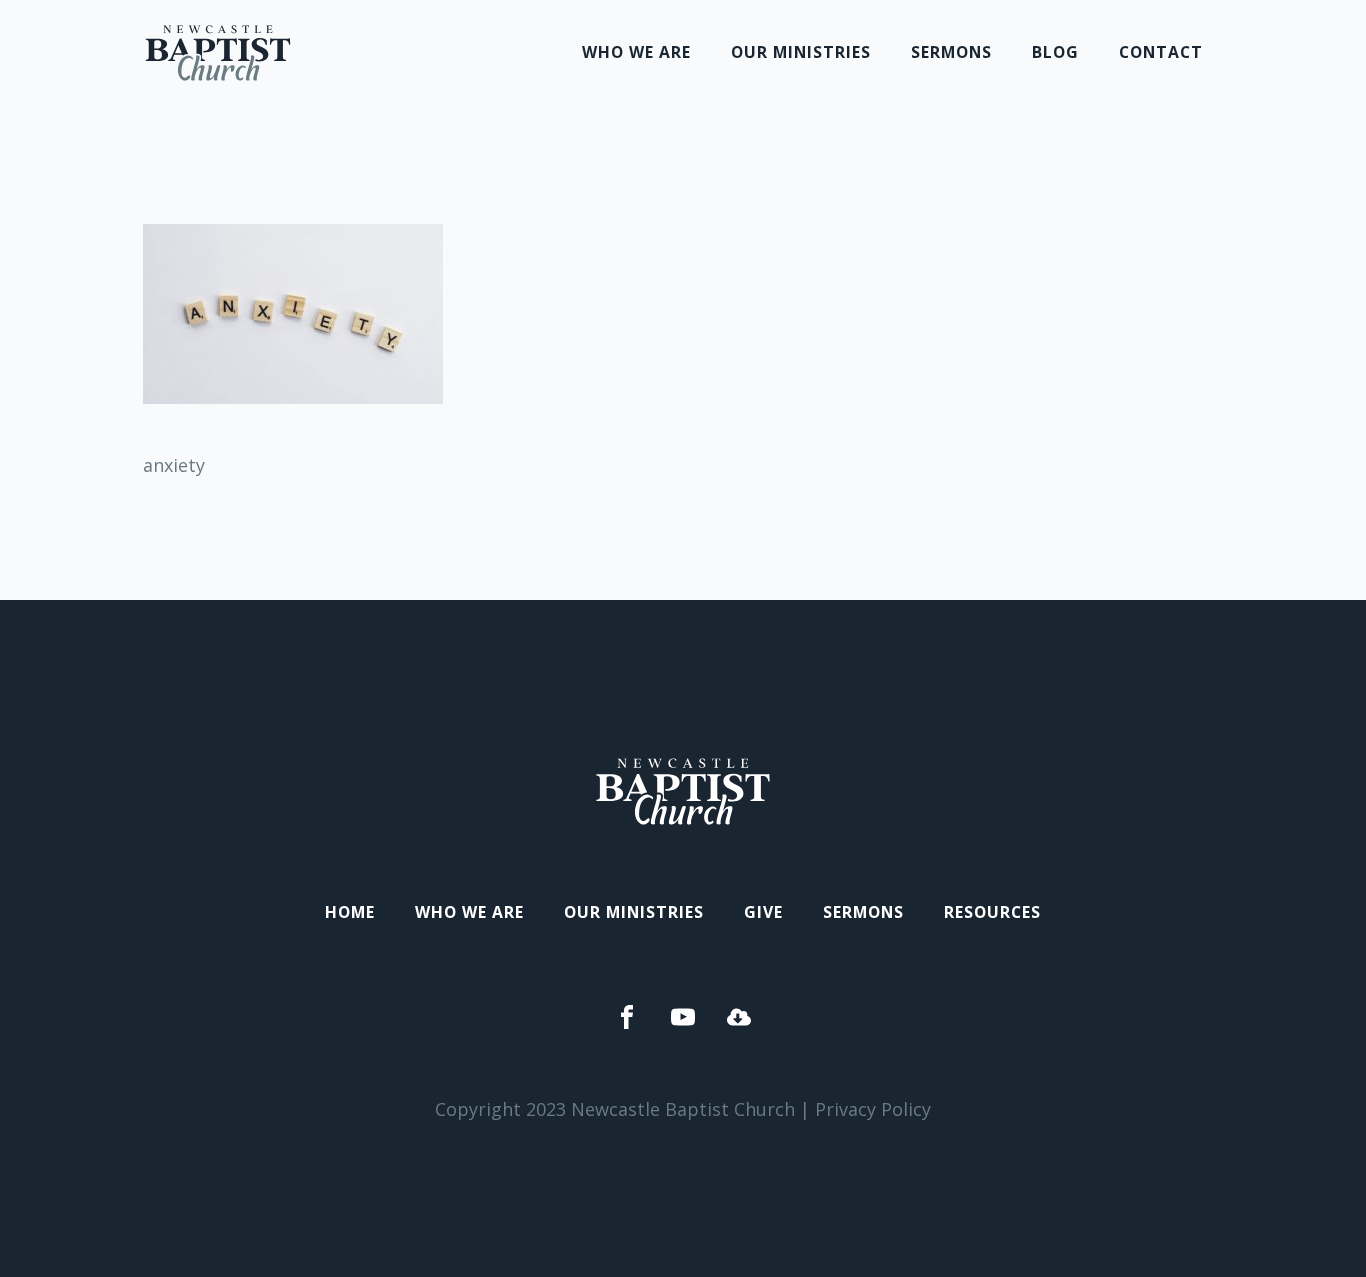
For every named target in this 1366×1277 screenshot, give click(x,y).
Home (350, 912)
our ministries (801, 52)
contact (1161, 52)
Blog (1055, 52)
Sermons (951, 52)
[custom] (627, 1017)
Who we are (636, 52)
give (763, 912)
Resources (992, 912)
